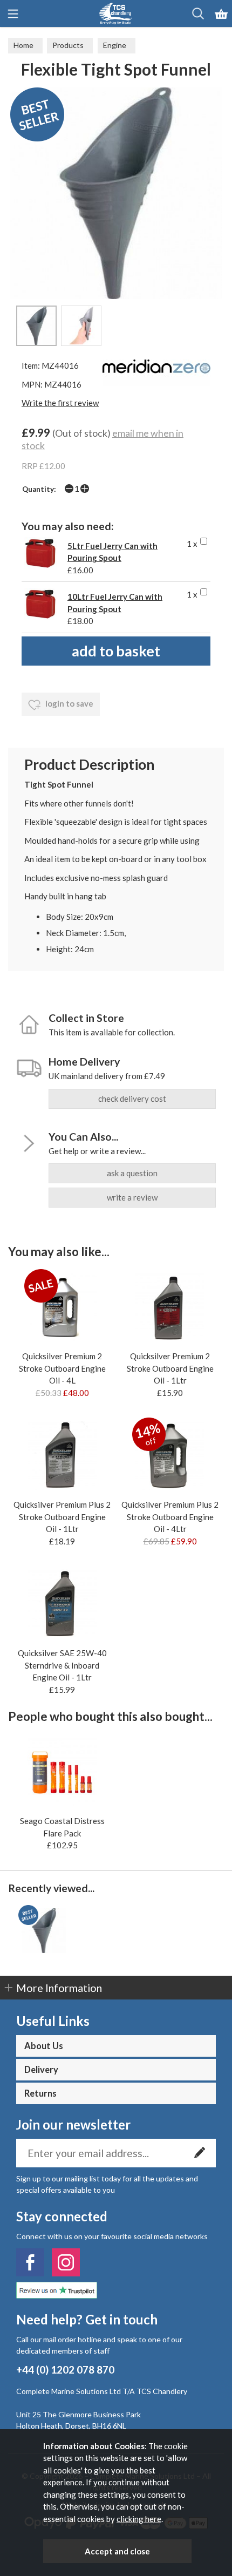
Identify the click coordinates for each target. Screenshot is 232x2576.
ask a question (132, 1173)
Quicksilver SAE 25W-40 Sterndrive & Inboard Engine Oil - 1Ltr (62, 1665)
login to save (69, 703)
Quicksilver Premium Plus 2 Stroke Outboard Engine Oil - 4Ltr (170, 1517)
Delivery (41, 2070)
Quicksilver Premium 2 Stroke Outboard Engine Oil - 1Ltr (170, 1368)
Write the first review (60, 403)
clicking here (139, 2519)
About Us (44, 2046)
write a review (132, 1197)
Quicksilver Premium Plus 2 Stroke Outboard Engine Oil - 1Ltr (62, 1517)
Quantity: (39, 489)
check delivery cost (132, 1099)
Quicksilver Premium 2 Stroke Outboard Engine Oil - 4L (62, 1368)
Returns (40, 2093)
